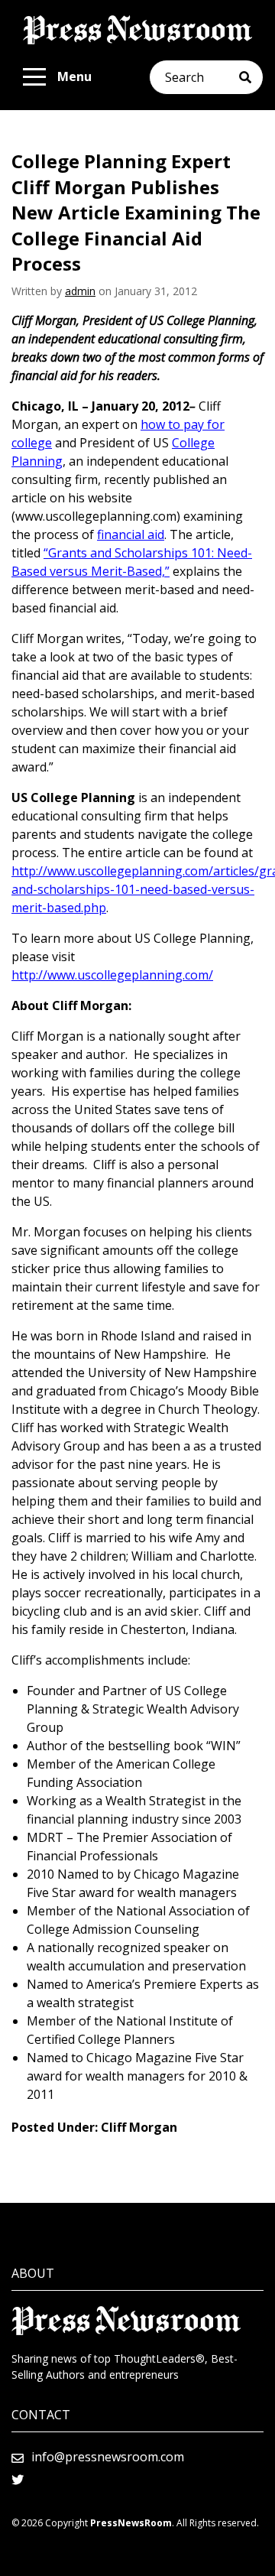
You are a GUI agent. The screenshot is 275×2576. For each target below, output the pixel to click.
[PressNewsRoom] (137, 30)
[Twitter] (18, 2480)
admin (80, 291)
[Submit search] (251, 77)
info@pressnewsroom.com (108, 2457)
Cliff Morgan (139, 2127)
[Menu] (34, 77)
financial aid (131, 534)
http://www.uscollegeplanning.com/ (112, 975)
